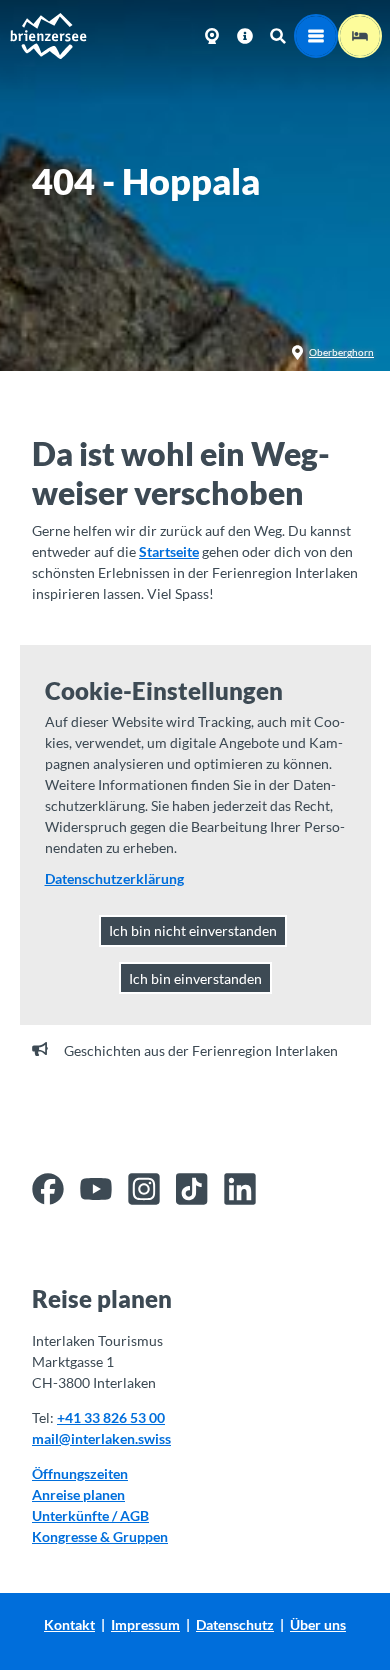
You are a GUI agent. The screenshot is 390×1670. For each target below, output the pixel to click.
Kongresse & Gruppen (100, 1536)
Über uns (318, 1624)
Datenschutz (235, 1624)
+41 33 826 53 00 (111, 1417)
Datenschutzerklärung (114, 878)
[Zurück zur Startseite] (48, 36)
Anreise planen (78, 1494)
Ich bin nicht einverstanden (193, 930)
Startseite (169, 551)
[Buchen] (360, 36)
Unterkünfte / (76, 1515)
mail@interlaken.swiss (101, 1438)
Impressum (145, 1624)
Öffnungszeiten (80, 1473)
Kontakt (69, 1624)
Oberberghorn (341, 352)
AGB (134, 1515)
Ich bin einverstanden (195, 978)
